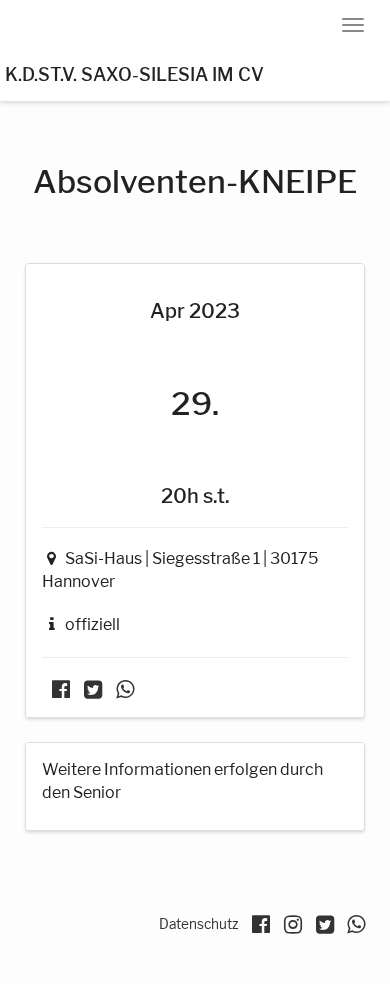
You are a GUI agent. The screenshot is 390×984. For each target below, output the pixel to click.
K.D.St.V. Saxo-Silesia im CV (134, 74)
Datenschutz (199, 924)
